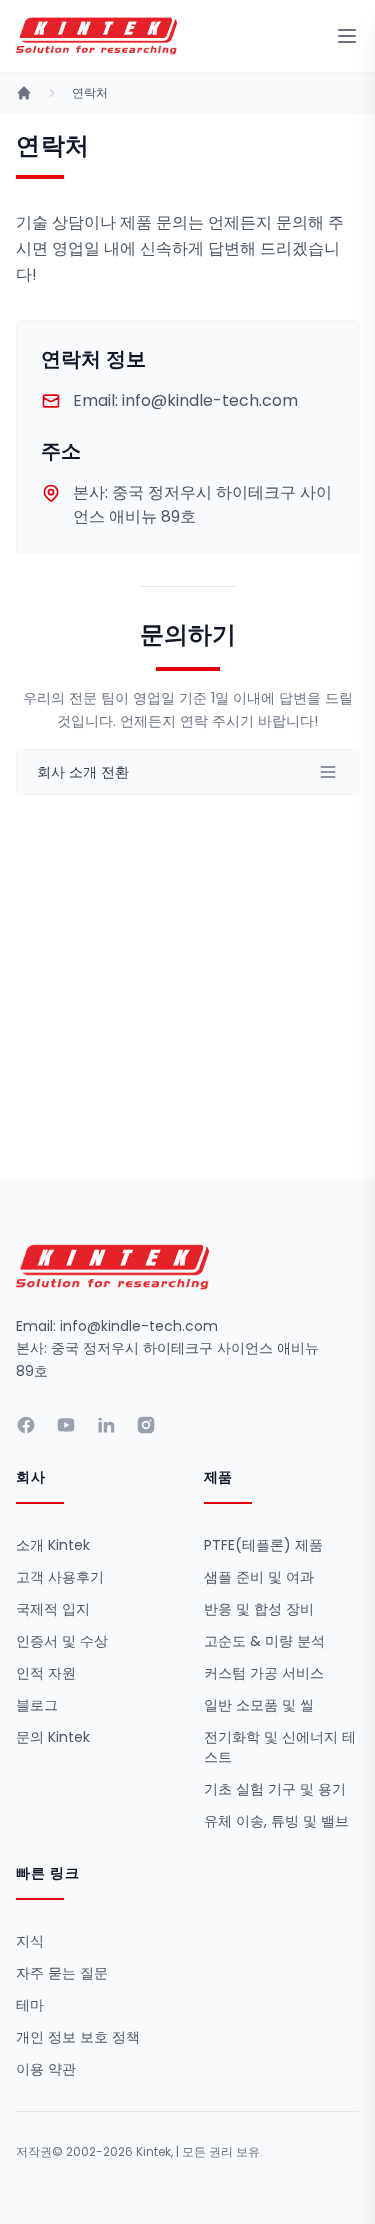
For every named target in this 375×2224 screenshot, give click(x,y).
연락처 (90, 93)
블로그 (37, 1705)
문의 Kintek (53, 1737)
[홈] (24, 93)
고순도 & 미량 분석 (264, 1641)
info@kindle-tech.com (185, 400)
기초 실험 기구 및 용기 (275, 1789)
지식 (30, 1941)
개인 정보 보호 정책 (78, 2037)
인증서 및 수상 (62, 1641)
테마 (30, 2005)
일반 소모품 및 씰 (259, 1705)
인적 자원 (46, 1673)
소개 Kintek (53, 1545)
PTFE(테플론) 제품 (263, 1545)
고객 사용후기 (60, 1577)
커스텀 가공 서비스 (264, 1673)
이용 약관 (46, 2069)
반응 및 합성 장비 (259, 1609)
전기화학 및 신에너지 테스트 (280, 1747)
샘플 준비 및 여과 (259, 1577)
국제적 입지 (53, 1609)
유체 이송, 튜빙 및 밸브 (276, 1821)
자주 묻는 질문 (62, 1973)
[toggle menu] (347, 36)
